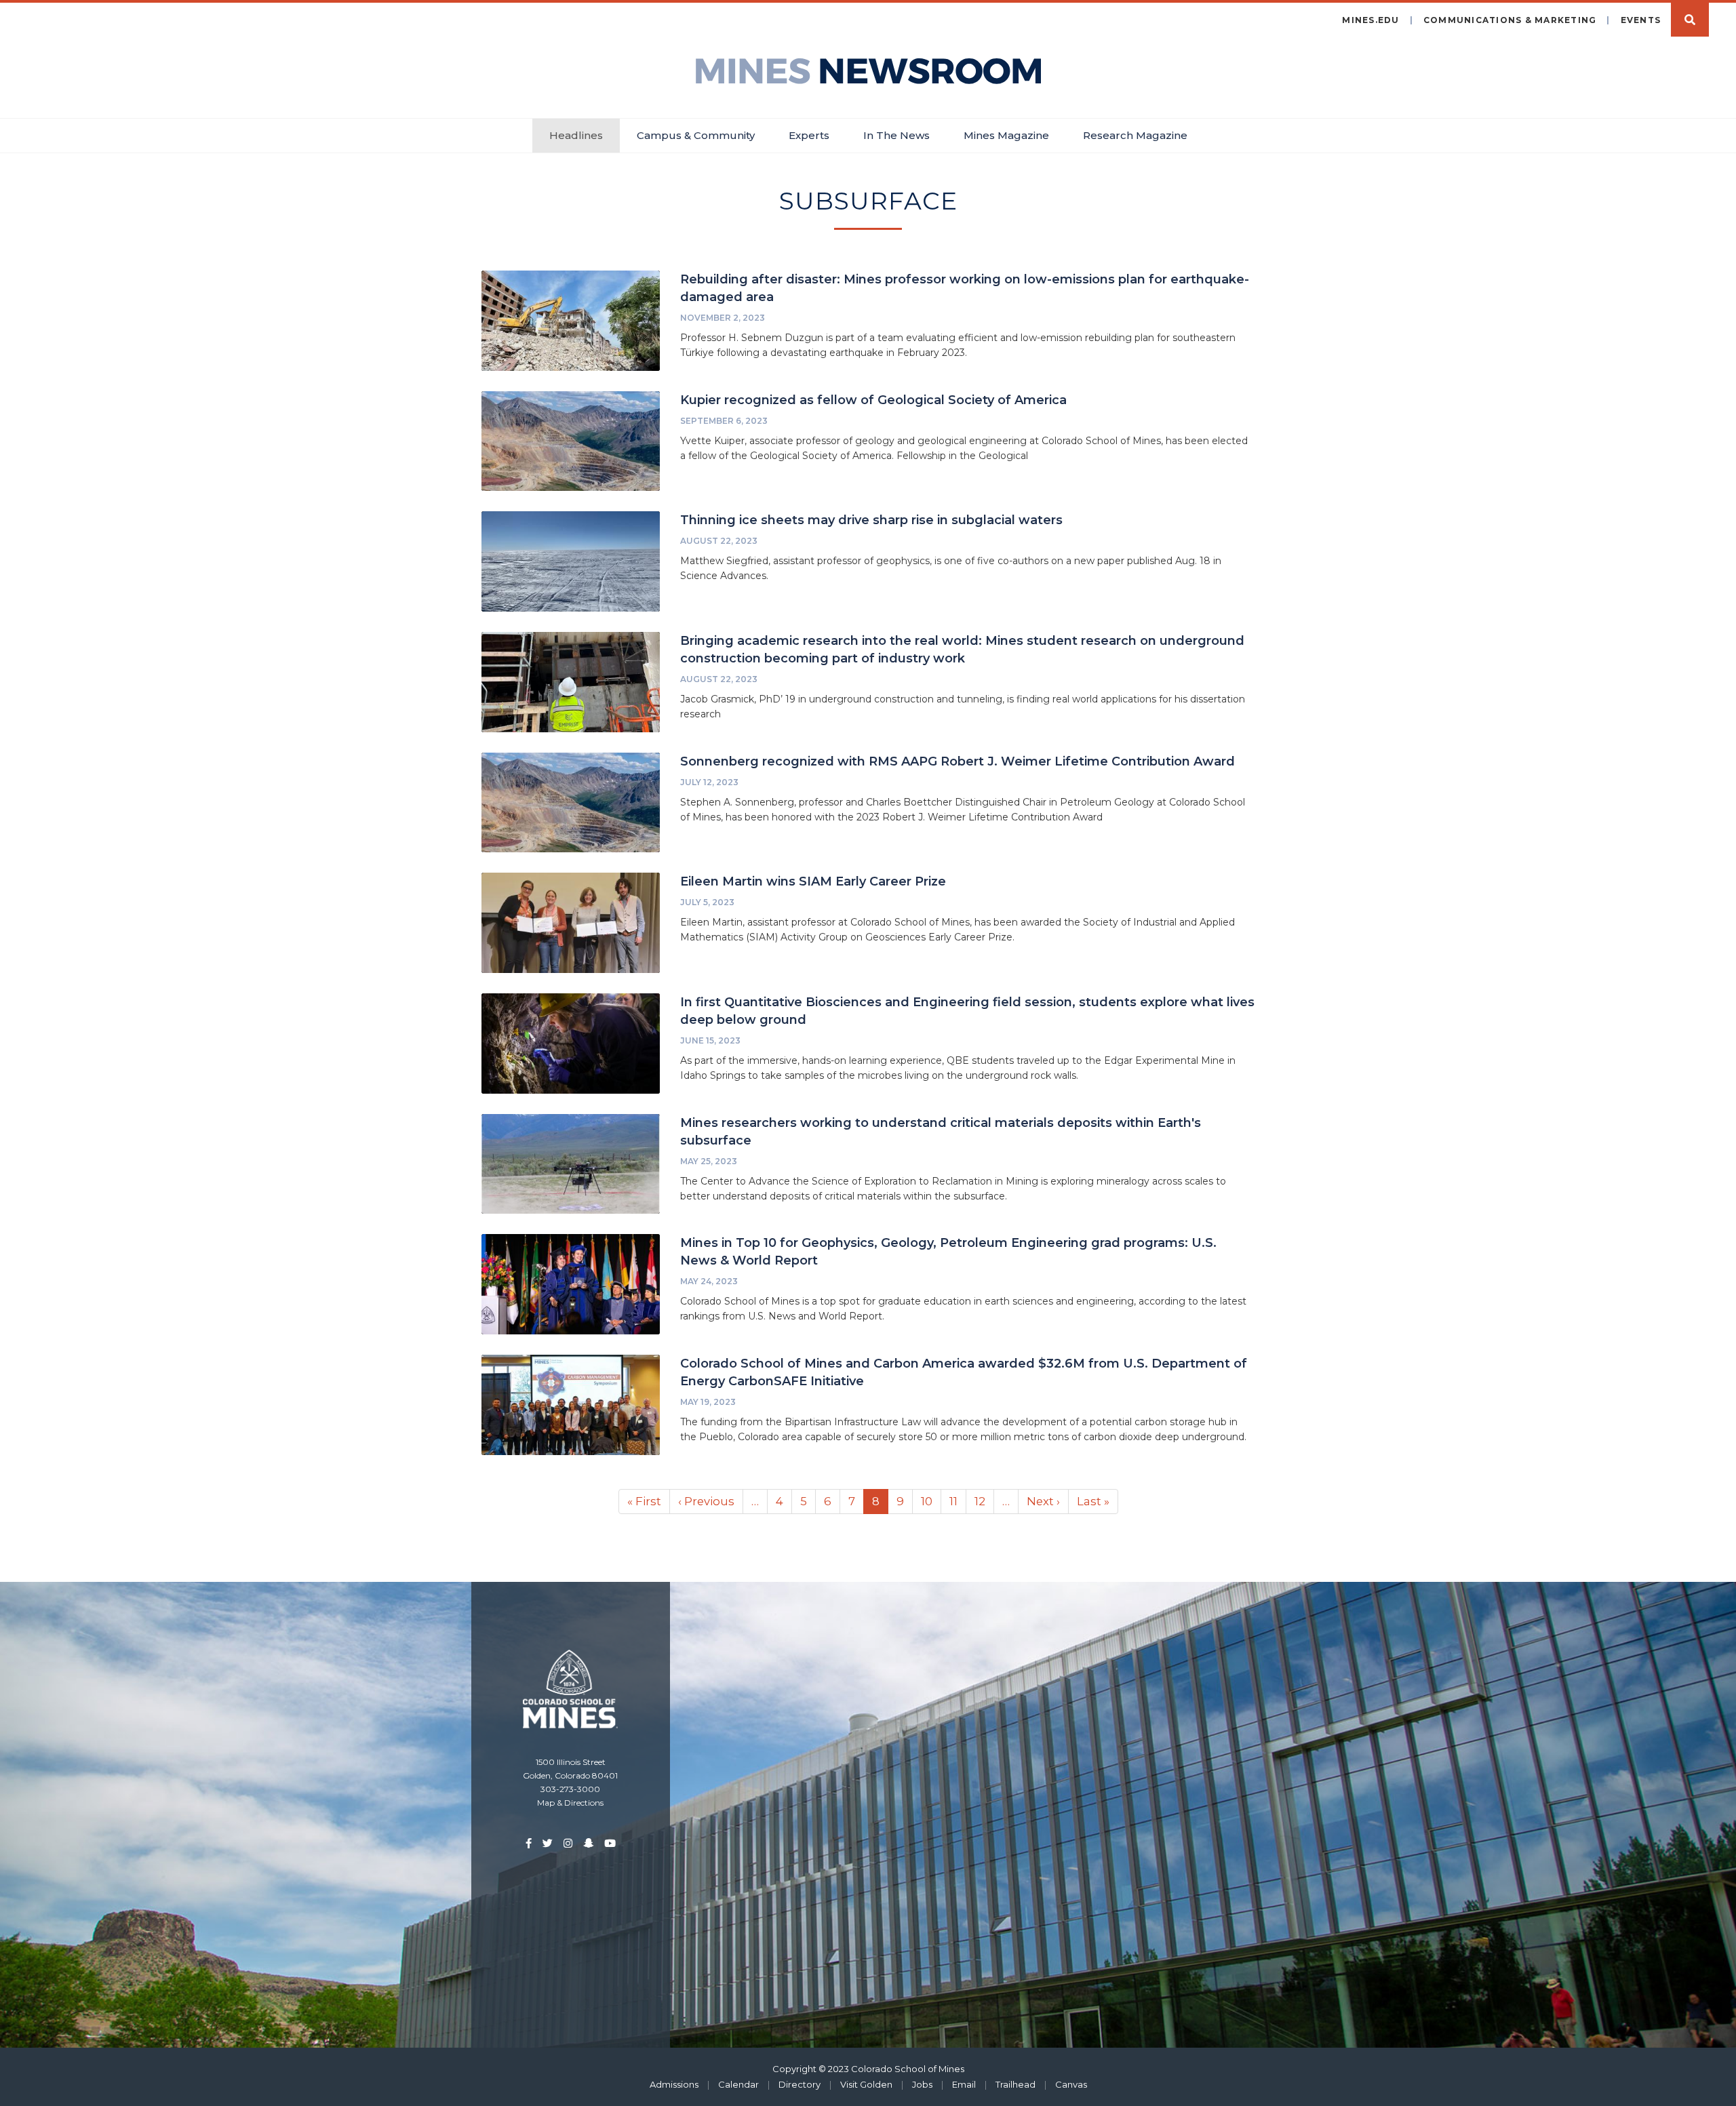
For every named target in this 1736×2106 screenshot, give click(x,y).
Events (1641, 20)
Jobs (922, 2084)
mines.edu (1370, 20)
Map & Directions (570, 1803)
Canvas (1071, 2084)
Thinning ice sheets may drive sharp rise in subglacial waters (871, 520)
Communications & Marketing (1510, 20)
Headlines (576, 135)
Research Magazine (1135, 135)
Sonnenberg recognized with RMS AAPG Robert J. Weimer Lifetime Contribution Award (958, 761)
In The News (896, 135)
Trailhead (1015, 2084)
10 (931, 1501)
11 (958, 1501)
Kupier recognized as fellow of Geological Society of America (873, 400)
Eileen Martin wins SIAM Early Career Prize (813, 881)
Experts (809, 135)
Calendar (738, 2084)
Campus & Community (696, 135)
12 (984, 1501)
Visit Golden (866, 2084)
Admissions (674, 2084)
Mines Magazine (1006, 135)
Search (1690, 20)
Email (964, 2084)
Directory (800, 2084)
